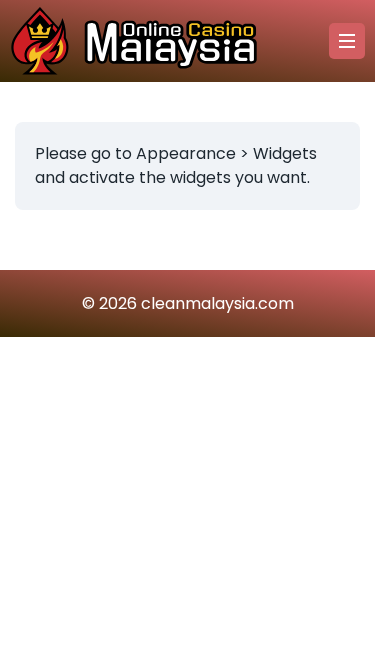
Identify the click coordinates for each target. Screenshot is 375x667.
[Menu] (347, 41)
